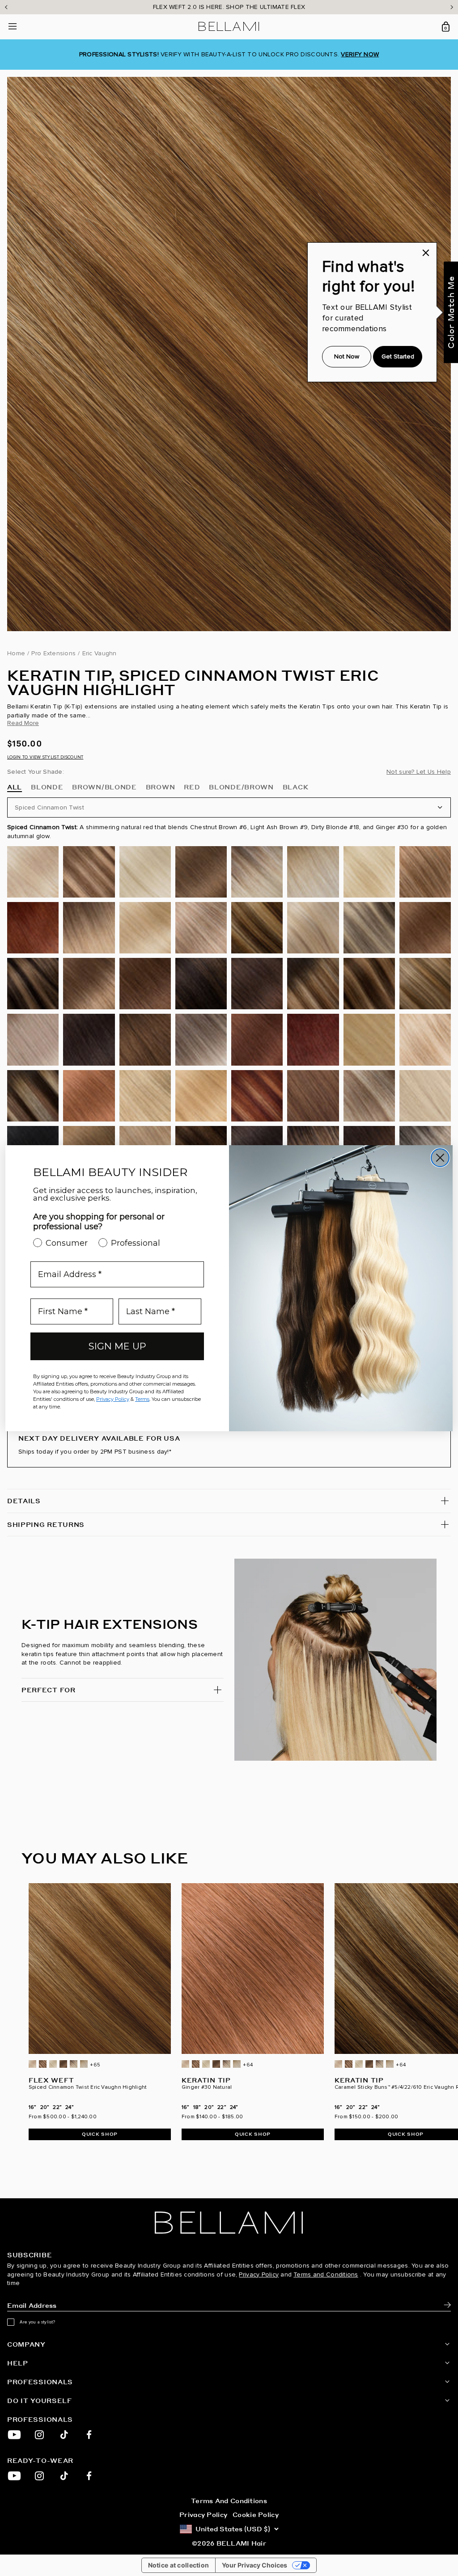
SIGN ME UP (117, 1346)
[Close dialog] (440, 1158)
